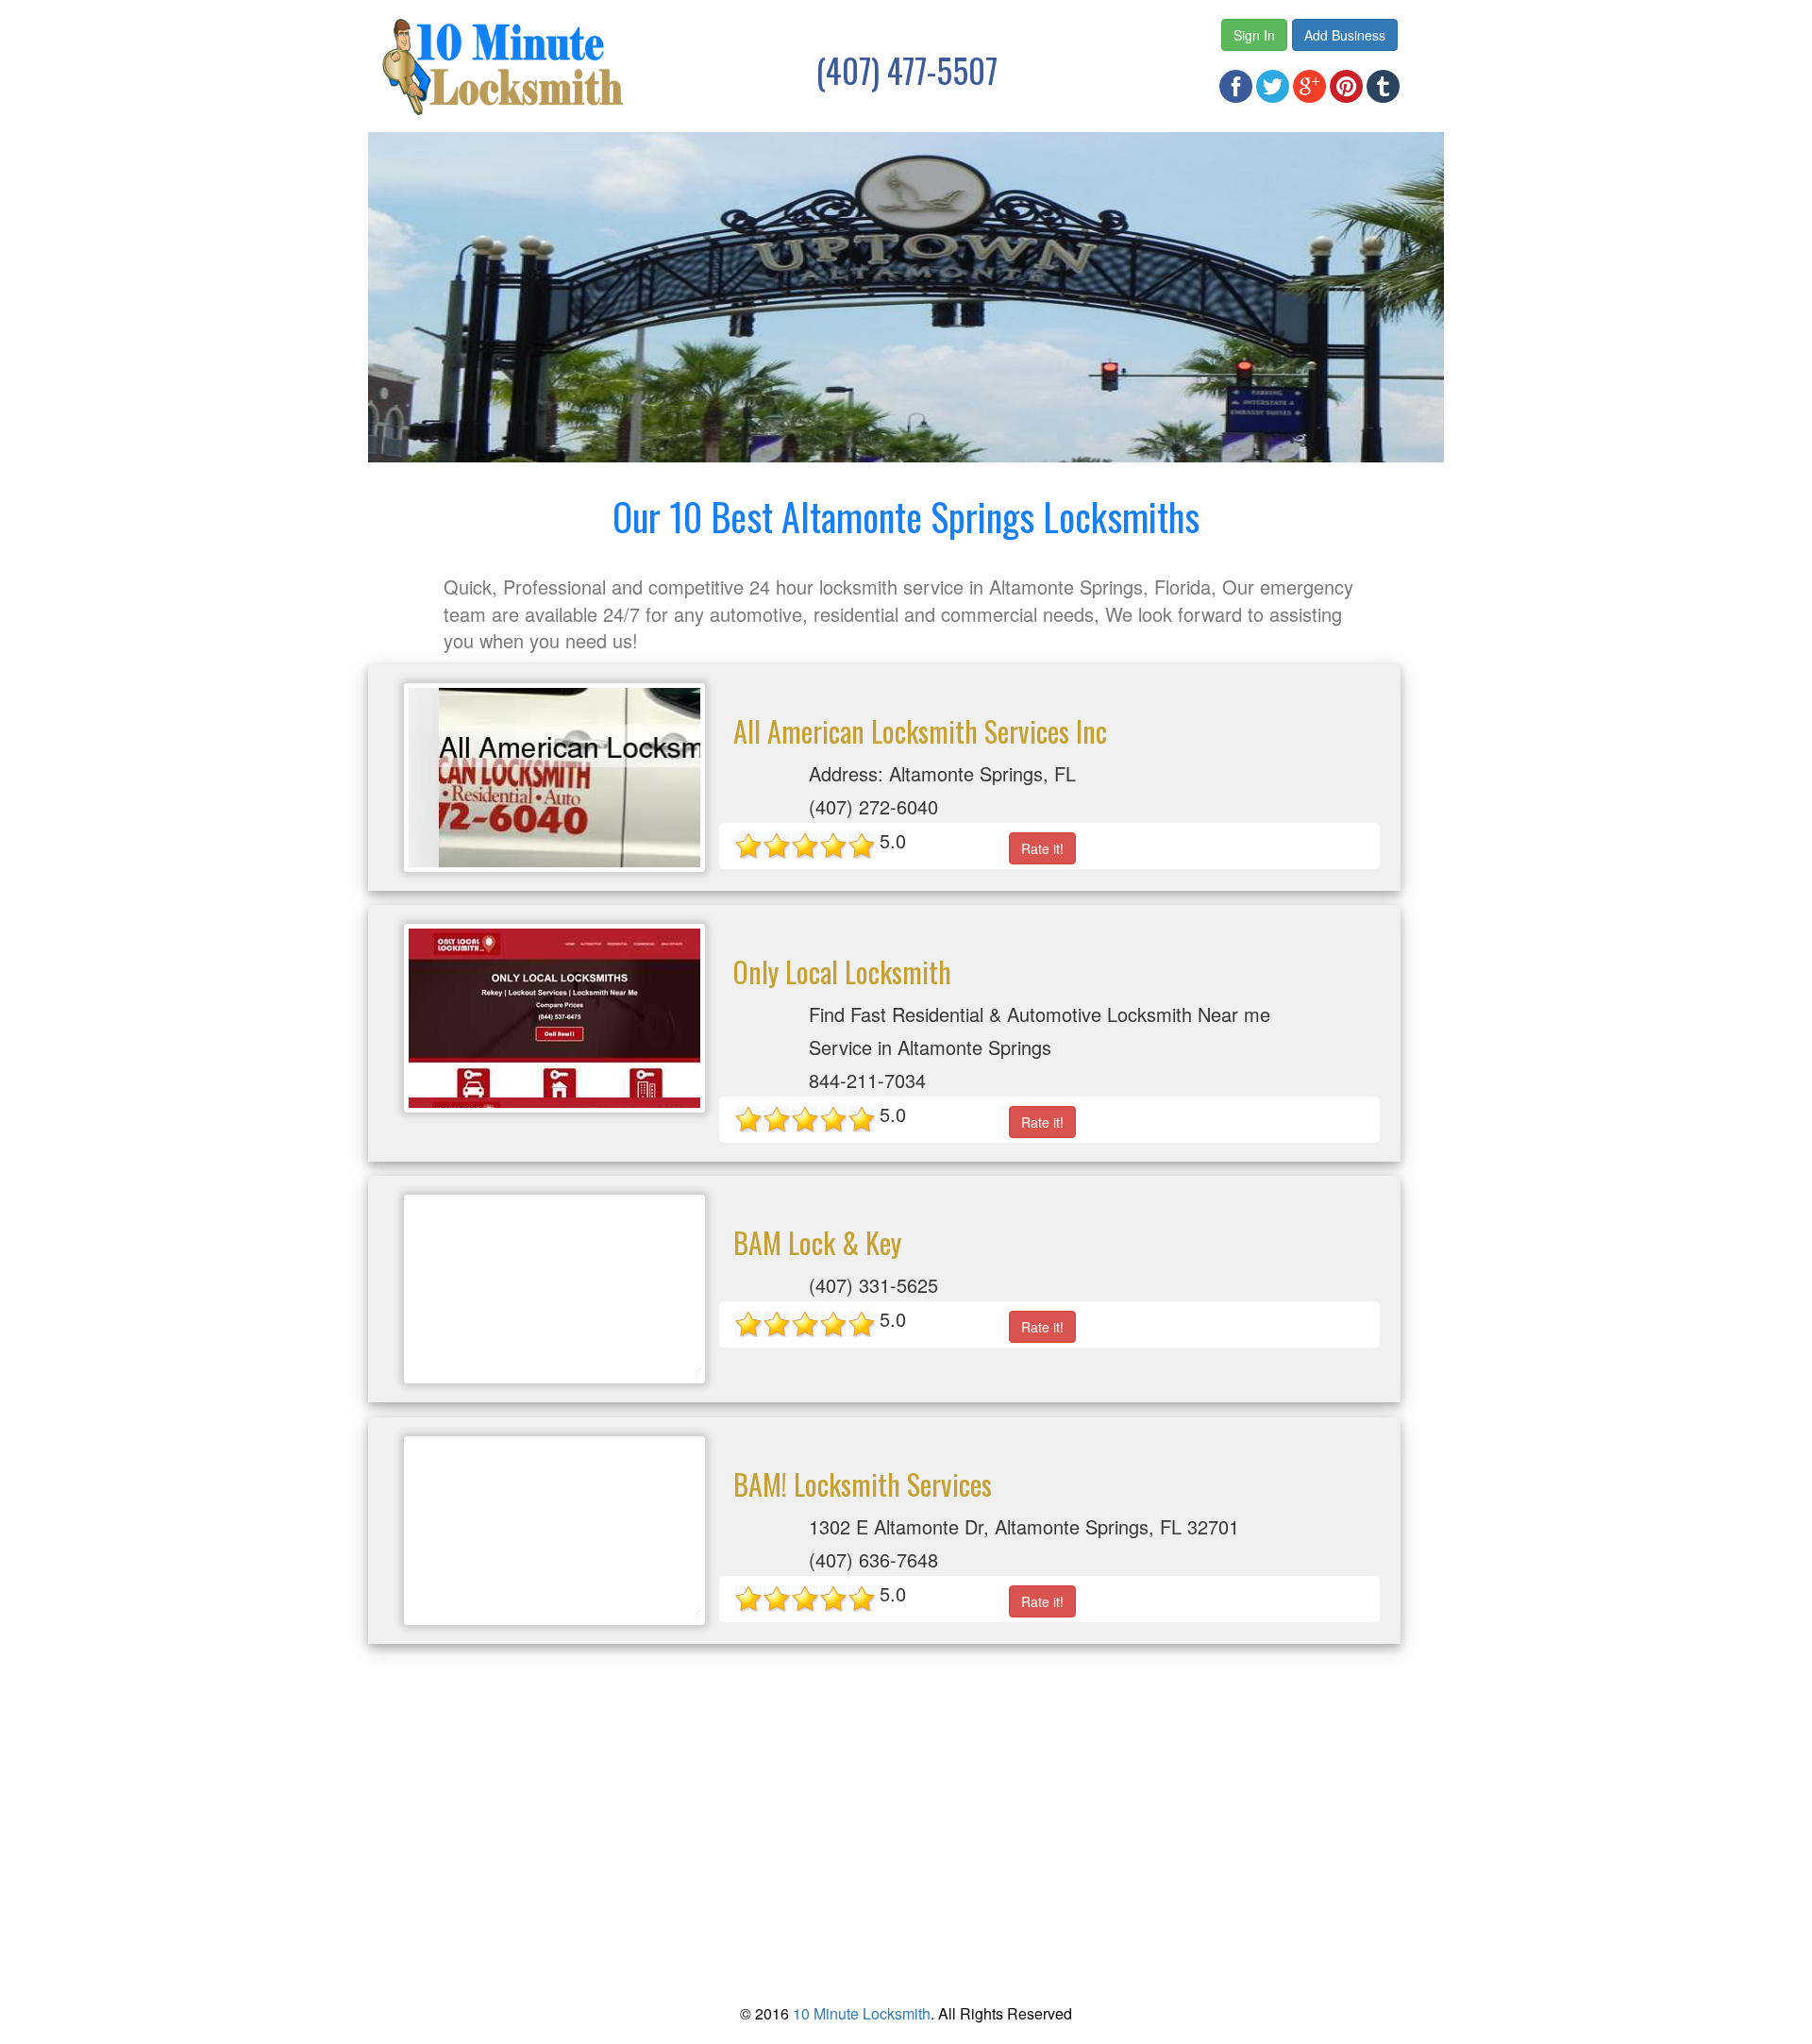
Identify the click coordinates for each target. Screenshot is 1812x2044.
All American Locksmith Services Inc (920, 731)
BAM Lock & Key (817, 1242)
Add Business (1345, 35)
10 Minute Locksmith (862, 2013)
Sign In (1254, 35)
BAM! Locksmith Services (863, 1484)
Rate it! (1042, 848)
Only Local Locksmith (842, 972)
